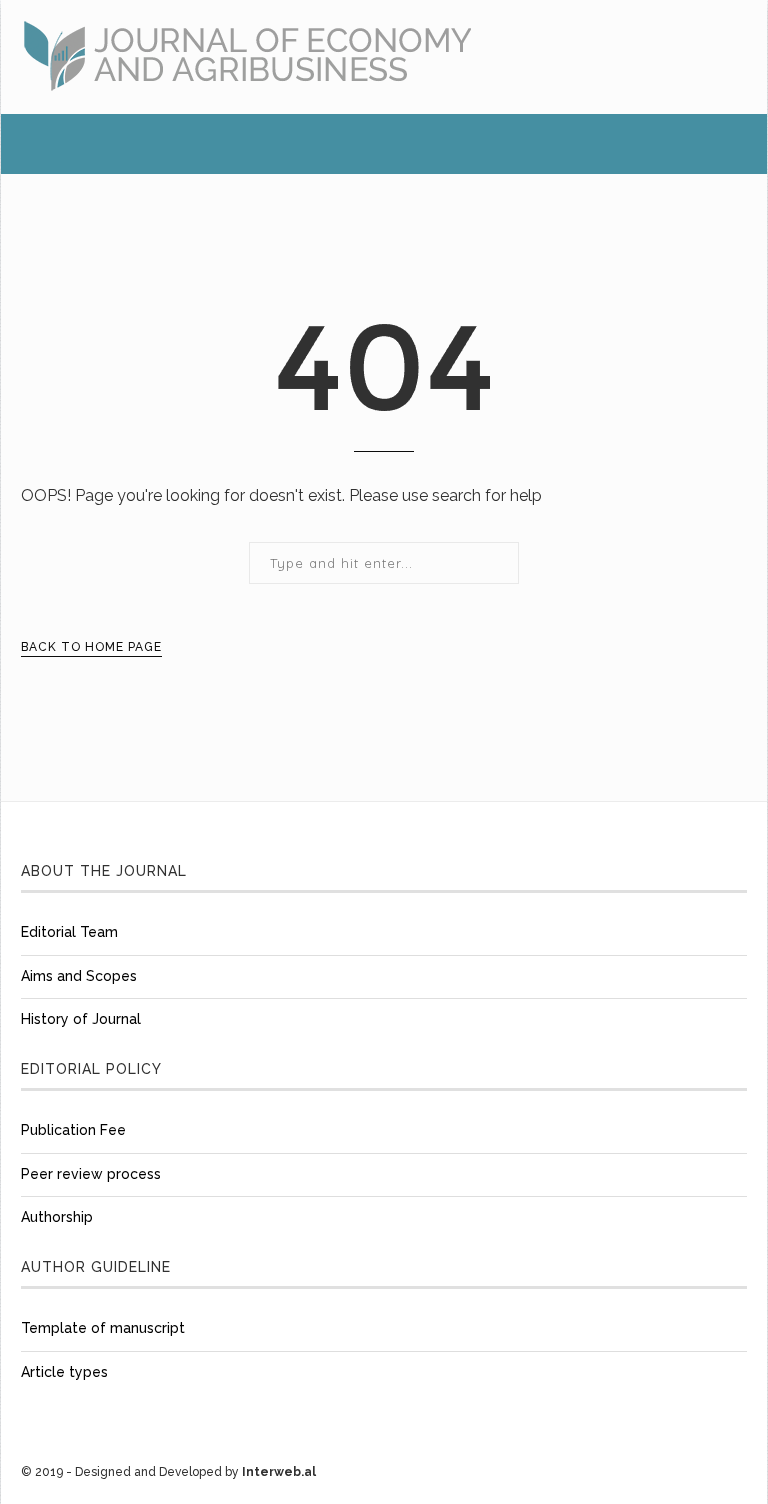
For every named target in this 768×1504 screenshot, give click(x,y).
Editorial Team (69, 932)
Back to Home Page (91, 647)
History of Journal (81, 1019)
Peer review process (91, 1174)
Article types (64, 1372)
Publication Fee (73, 1130)
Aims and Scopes (79, 976)
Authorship (57, 1217)
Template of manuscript (103, 1328)
